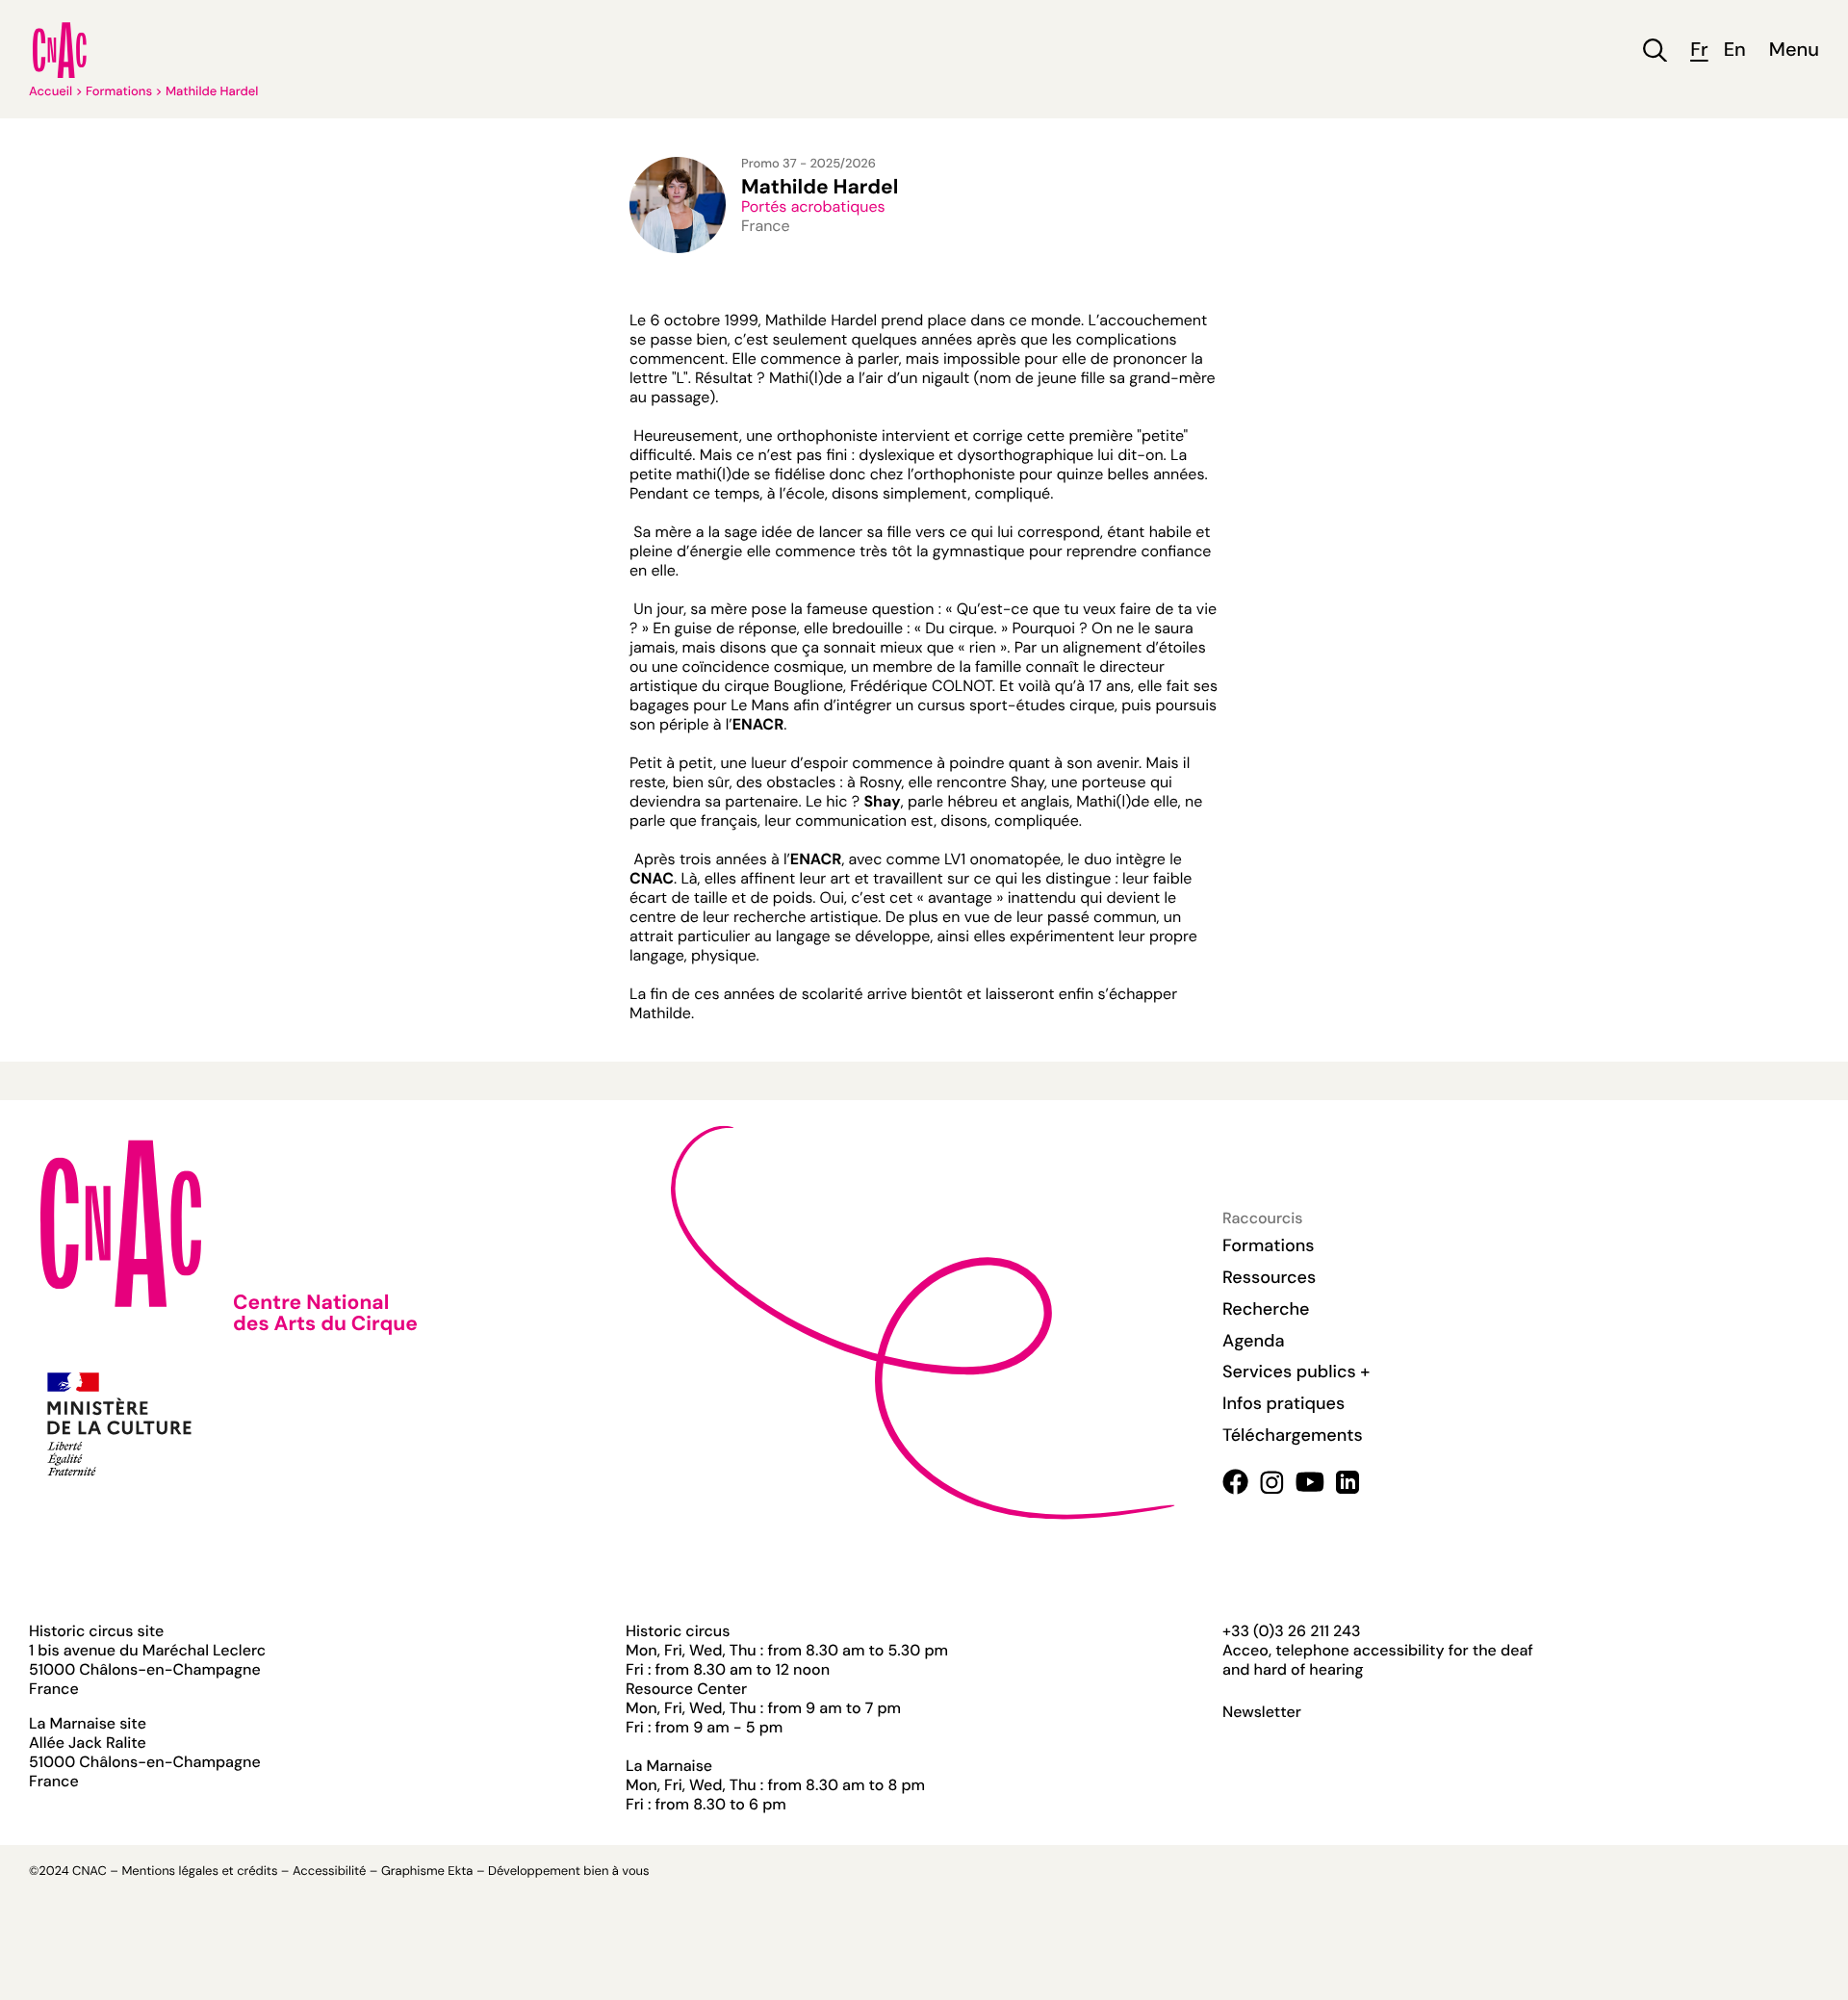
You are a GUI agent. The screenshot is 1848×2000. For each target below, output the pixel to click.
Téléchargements (1293, 1435)
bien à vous (616, 1872)
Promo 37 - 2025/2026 (808, 164)
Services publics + (1296, 1372)
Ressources (1269, 1277)
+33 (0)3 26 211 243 (1291, 1631)
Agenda (1254, 1341)
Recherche (1266, 1309)
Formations (119, 92)
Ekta (460, 1872)
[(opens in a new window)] (1235, 1482)
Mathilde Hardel (212, 92)
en (1735, 51)
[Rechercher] (1655, 51)
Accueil (51, 92)
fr (1699, 51)
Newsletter (1262, 1712)
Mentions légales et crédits (199, 1872)
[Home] (60, 50)
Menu (1794, 51)
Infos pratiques (1283, 1403)
